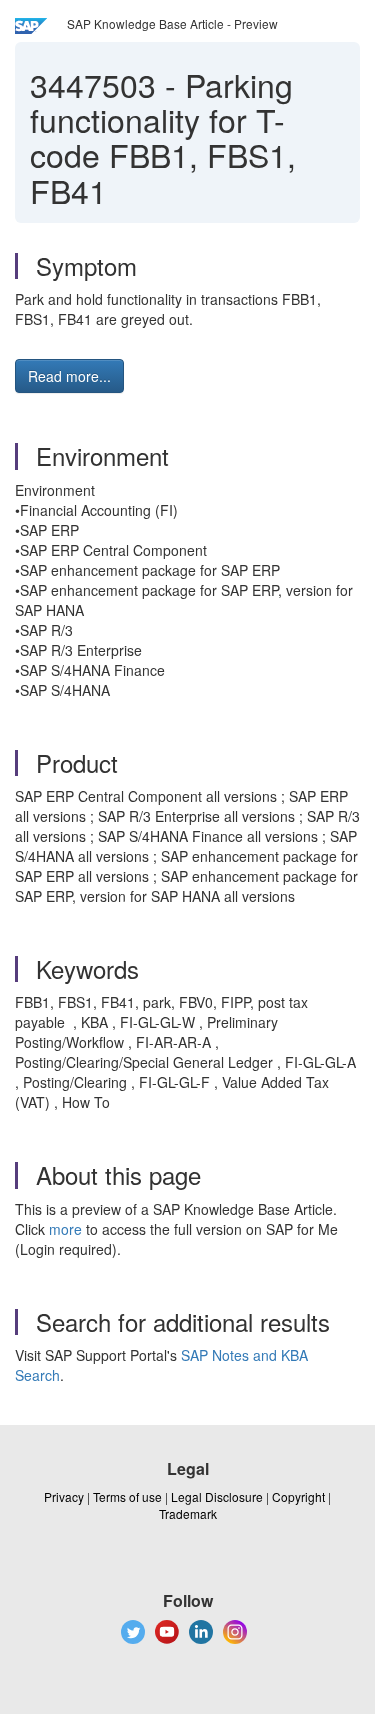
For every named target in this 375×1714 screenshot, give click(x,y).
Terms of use (127, 1496)
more (65, 1229)
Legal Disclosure (217, 1496)
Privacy (64, 1496)
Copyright (298, 1496)
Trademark (188, 1513)
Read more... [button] (69, 376)
